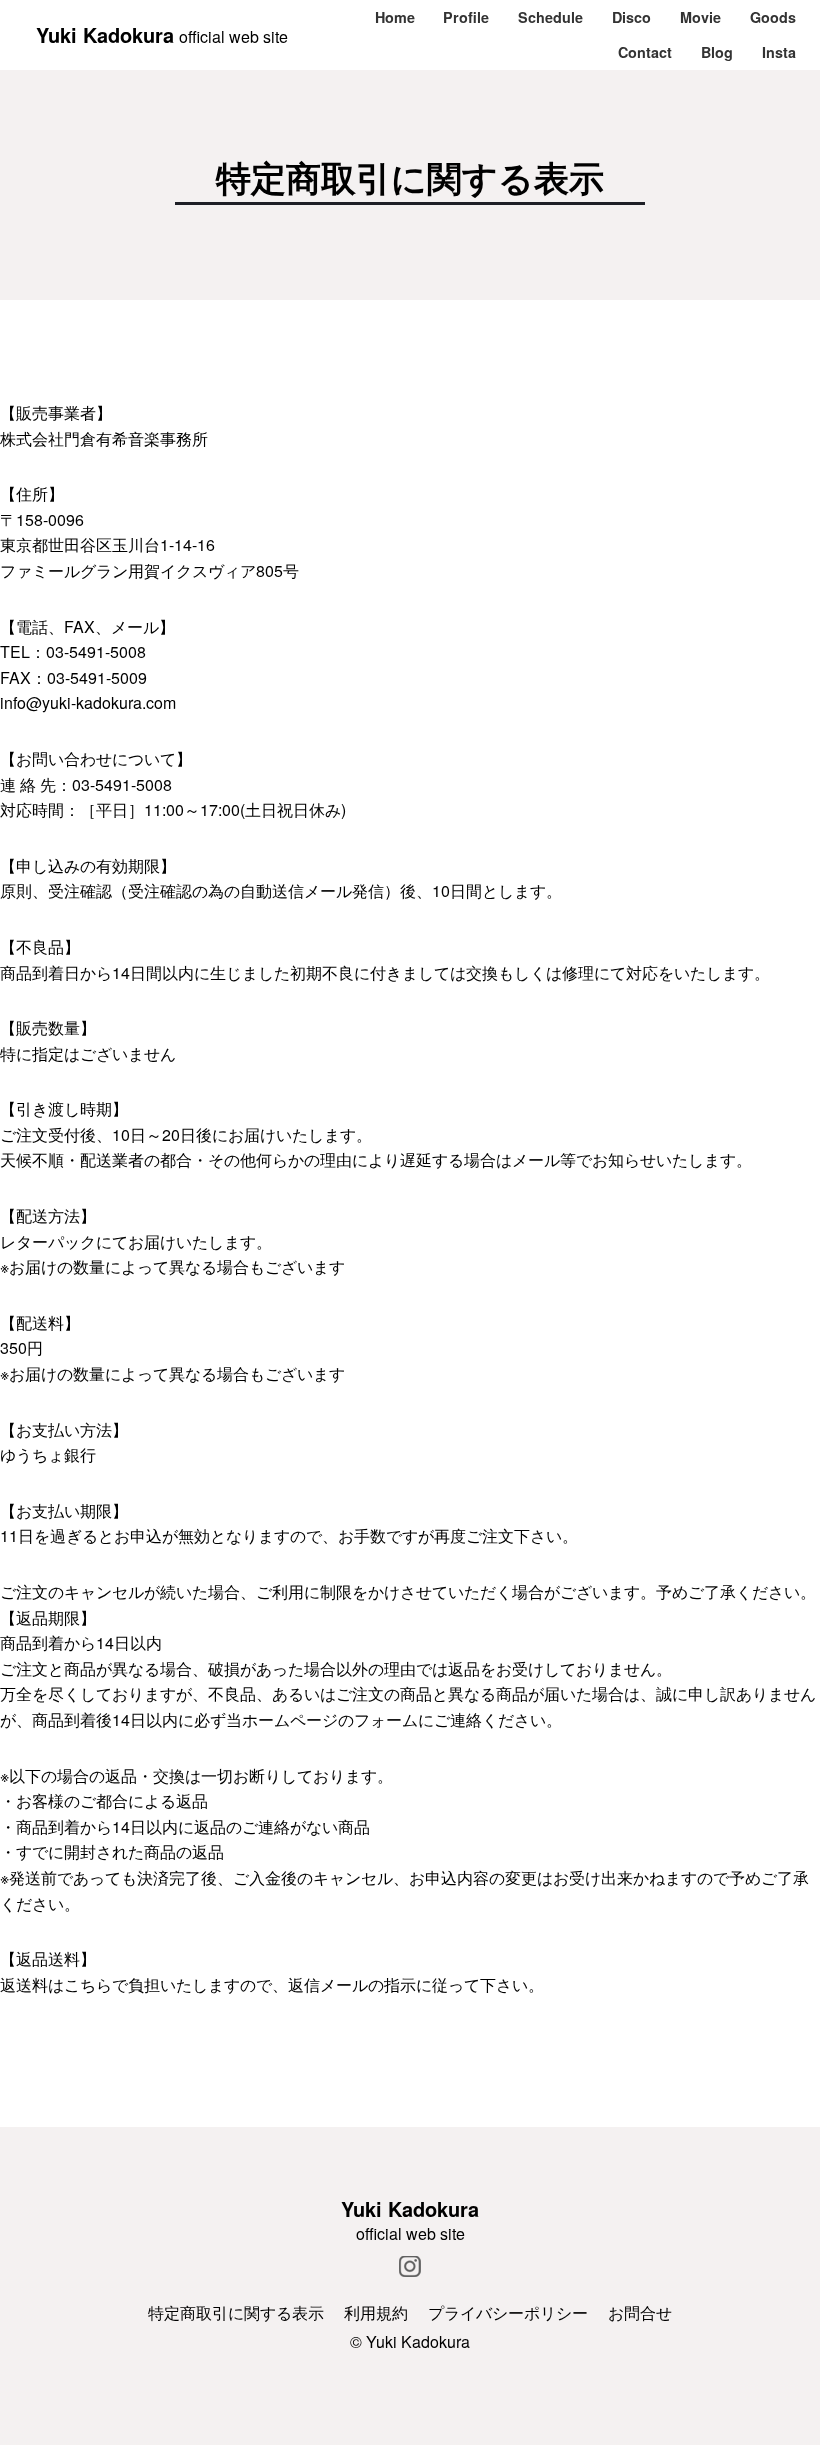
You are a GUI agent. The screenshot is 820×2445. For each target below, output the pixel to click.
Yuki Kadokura (105, 34)
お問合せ (640, 2312)
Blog (717, 52)
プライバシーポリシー (508, 2312)
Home (395, 17)
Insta (779, 52)
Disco (631, 17)
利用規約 (376, 2312)
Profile (466, 17)
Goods (773, 17)
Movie (700, 17)
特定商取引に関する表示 (236, 2312)
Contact (645, 52)
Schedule (550, 17)
